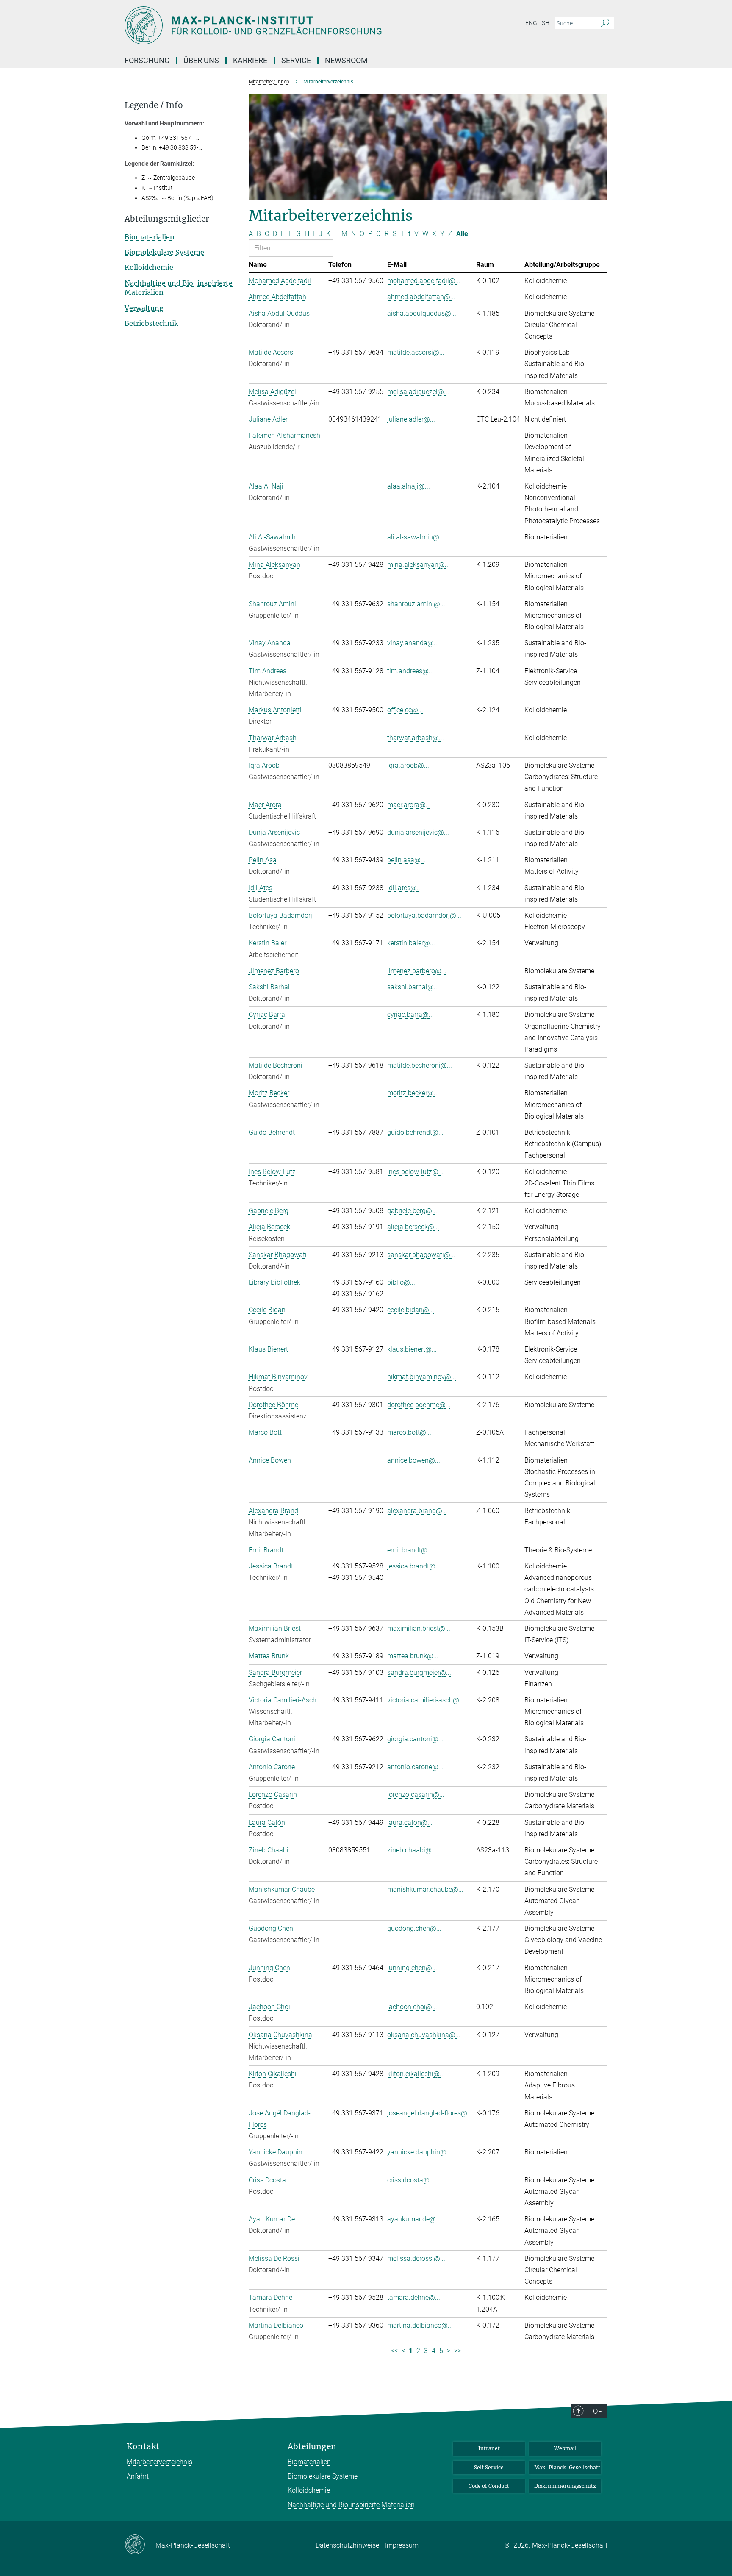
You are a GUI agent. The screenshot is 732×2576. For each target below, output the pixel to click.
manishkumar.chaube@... (425, 1889)
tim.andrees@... (410, 671)
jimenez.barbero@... (417, 971)
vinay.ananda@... (413, 643)
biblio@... (401, 1282)
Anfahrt (138, 2476)
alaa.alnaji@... (409, 486)
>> (457, 2351)
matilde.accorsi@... (416, 352)
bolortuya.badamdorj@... (424, 915)
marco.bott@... (409, 1432)
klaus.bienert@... (412, 1349)
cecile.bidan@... (411, 1310)
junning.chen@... (412, 1968)
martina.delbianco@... (420, 2325)
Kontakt (143, 2447)
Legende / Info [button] (154, 105)
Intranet (489, 2448)
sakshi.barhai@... (413, 987)
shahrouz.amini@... (416, 604)
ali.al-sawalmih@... (416, 537)
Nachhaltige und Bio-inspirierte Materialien (351, 2505)
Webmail (565, 2448)
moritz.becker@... (413, 1093)
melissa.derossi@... (416, 2258)
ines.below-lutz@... (415, 1172)
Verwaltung (144, 308)
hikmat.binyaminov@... (422, 1377)
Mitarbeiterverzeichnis (159, 2462)
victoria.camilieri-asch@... (426, 1700)
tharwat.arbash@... (416, 738)
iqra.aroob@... (408, 765)
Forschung (147, 60)
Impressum (402, 2545)
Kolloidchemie (149, 267)
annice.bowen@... (414, 1460)
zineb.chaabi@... (412, 1850)
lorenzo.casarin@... (416, 1795)
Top (596, 2411)
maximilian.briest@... (419, 1628)
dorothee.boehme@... (419, 1405)
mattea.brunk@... (413, 1656)
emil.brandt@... (410, 1550)
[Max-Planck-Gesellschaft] (140, 2545)
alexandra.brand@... (417, 1511)
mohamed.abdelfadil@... (424, 281)
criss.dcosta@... (411, 2180)
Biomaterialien (150, 237)
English (537, 23)
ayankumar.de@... (414, 2219)
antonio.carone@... (415, 1767)
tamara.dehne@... (414, 2297)
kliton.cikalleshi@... (416, 2074)
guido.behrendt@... (415, 1132)
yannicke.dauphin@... (419, 2152)
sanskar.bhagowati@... (421, 1255)
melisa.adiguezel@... (418, 392)
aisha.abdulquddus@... (422, 313)
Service (296, 60)
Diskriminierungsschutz (565, 2486)
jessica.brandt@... (414, 1566)
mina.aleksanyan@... (419, 565)
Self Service (489, 2467)
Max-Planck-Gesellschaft (567, 2467)
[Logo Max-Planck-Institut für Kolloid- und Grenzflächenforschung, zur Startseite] (283, 25)
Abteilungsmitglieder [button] (167, 219)
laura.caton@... (410, 1822)
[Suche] (605, 23)
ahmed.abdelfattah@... (421, 297)
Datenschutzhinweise (347, 2545)
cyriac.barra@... (410, 1015)
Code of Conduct (489, 2486)
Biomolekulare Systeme (164, 252)
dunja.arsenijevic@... (418, 832)
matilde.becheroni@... (420, 1065)
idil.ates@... (405, 888)
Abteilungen (312, 2447)
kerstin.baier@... (411, 943)
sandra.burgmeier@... (419, 1672)
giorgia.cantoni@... (415, 1739)
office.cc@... (405, 710)
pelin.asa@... (406, 860)
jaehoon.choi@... (412, 2007)
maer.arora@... (409, 805)
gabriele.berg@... (412, 1211)
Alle (462, 234)
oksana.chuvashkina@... (424, 2035)
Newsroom (346, 60)
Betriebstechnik (151, 323)
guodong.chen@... (414, 1928)
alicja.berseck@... (413, 1227)
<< (394, 2351)
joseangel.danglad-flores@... (430, 2113)
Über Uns (201, 60)
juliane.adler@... (411, 419)
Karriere (250, 60)
